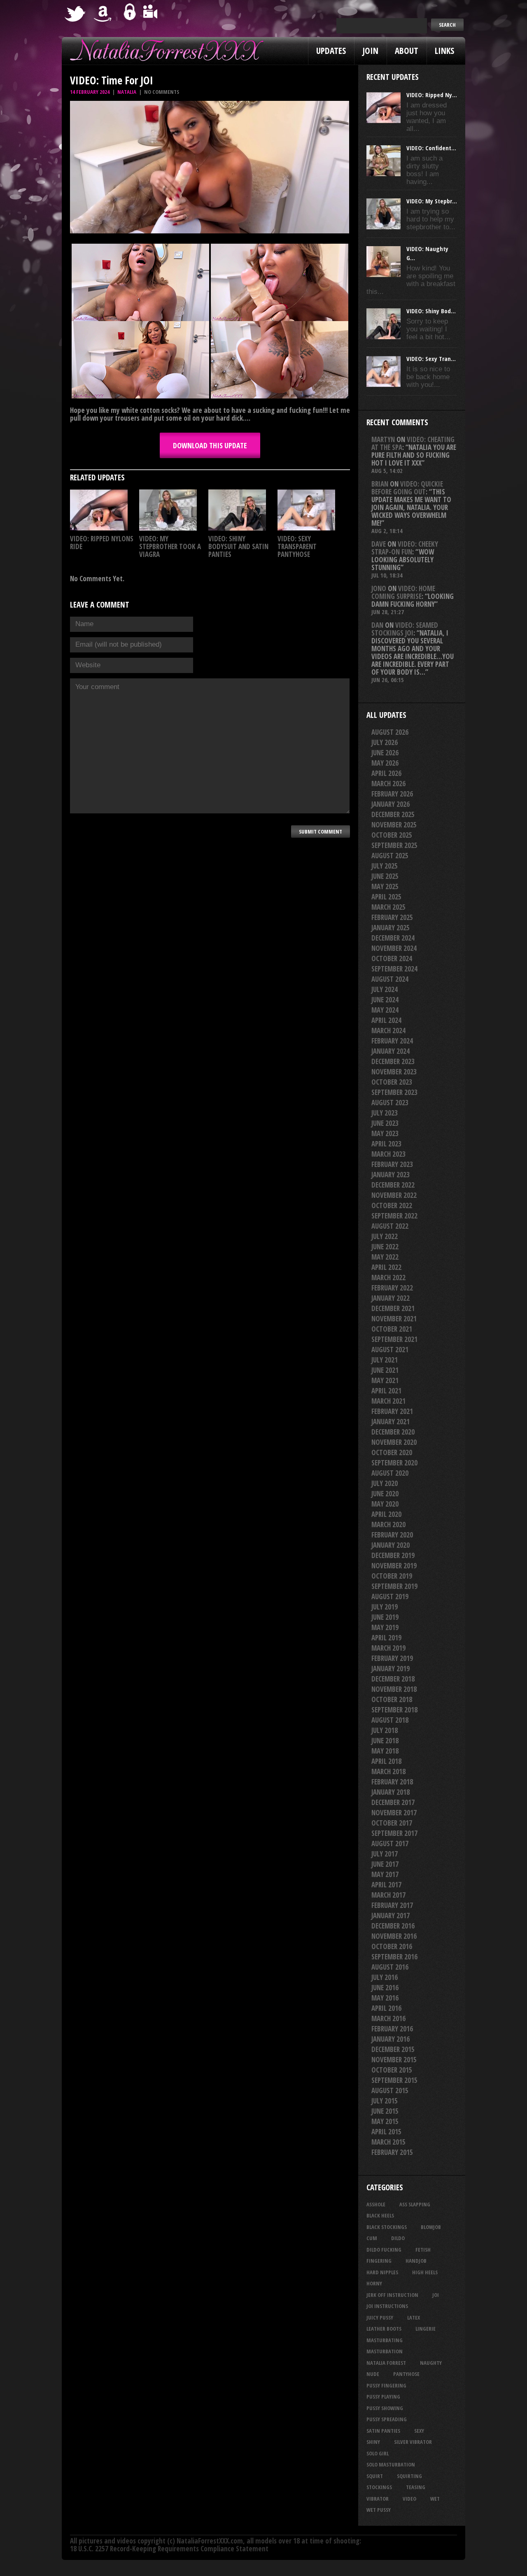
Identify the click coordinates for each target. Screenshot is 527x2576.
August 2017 (390, 1843)
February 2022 (392, 1288)
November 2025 (394, 825)
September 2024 (394, 969)
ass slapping (415, 2204)
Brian (380, 484)
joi (436, 2295)
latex (414, 2317)
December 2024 (393, 938)
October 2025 (392, 835)
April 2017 (386, 1885)
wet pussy (379, 2510)
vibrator (378, 2499)
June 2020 (385, 1494)
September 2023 (394, 1092)
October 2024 (392, 958)
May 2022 (385, 1257)
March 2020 (388, 1524)
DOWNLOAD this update (210, 445)
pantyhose (406, 2374)
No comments (162, 92)
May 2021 (385, 1380)
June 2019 (385, 1617)
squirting (409, 2476)
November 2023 (394, 1072)
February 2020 (392, 1535)
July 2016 (385, 1977)
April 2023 (386, 1144)
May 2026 (385, 763)
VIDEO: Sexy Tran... (431, 359)
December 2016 (393, 1926)
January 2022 (391, 1298)
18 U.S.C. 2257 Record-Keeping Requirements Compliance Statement (169, 2549)
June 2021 (385, 1370)
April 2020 (386, 1514)
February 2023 (392, 1164)
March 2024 (388, 1031)
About (407, 51)
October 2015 (392, 2070)
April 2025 (386, 897)
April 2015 (386, 2132)
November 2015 (394, 2060)
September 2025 (394, 845)
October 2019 (392, 1576)
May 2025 (385, 886)
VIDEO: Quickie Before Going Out (407, 488)
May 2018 (385, 1751)
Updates (331, 51)
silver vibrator (413, 2442)
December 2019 (393, 1555)
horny (374, 2283)
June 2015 (385, 2111)
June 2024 (385, 1000)
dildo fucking (384, 2250)
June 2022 (385, 1247)
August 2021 (390, 1350)
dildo (398, 2238)
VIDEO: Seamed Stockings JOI (405, 629)
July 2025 (385, 866)
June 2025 (385, 876)
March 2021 (388, 1401)
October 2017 (392, 1823)
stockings (379, 2487)
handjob (416, 2261)
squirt (375, 2476)
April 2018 (386, 1761)
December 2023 (393, 1061)
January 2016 (391, 2039)
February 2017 (392, 1905)
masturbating (385, 2340)
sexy (419, 2431)
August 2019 (390, 1597)
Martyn (383, 439)
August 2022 (390, 1226)
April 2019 (386, 1638)
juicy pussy (380, 2317)
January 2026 (391, 804)
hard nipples (382, 2272)
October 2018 (392, 1699)
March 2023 (388, 1154)
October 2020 (392, 1452)
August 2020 (390, 1473)
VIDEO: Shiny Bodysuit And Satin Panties (238, 546)
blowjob (431, 2227)
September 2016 (394, 1957)
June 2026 (385, 753)
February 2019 (392, 1658)
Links (444, 51)
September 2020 (394, 1463)
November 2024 (394, 948)
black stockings (387, 2227)
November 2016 (394, 1936)
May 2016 (385, 1998)
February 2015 (392, 2152)
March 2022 (388, 1278)
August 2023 (390, 1103)
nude (373, 2374)
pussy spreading (387, 2419)
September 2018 (394, 1710)
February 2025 (392, 917)
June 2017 (385, 1864)
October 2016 (392, 1946)
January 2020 (391, 1545)
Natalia (127, 92)
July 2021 (385, 1360)
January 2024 (391, 1051)
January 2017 (391, 1916)
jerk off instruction (392, 2295)
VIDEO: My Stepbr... (432, 201)
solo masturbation (391, 2464)
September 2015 (394, 2080)
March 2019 (388, 1648)
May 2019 (385, 1627)
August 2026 (390, 732)
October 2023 (392, 1082)
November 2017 (394, 1813)
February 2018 (392, 1782)
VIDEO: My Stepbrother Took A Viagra (170, 546)
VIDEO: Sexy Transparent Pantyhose (297, 546)
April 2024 (386, 1020)
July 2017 (385, 1854)
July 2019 (385, 1607)
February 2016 (392, 2029)
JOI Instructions (387, 2306)
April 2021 (386, 1391)
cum (372, 2238)
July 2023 (385, 1113)
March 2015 (388, 2142)
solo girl (378, 2453)
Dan (377, 625)
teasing (416, 2487)
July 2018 (385, 1730)
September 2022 (394, 1216)
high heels (425, 2272)
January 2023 (391, 1175)
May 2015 (385, 2121)
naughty (431, 2363)
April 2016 (386, 2008)
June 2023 (385, 1123)
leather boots (384, 2329)
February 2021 (392, 1411)
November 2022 (394, 1195)
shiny (373, 2442)
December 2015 (393, 2049)
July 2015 (385, 2101)
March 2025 (388, 907)
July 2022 (385, 1236)
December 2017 (393, 1802)
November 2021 (394, 1319)
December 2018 (393, 1679)
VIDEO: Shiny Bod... (431, 311)
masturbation (385, 2351)
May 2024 (385, 1010)
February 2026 (392, 794)
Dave (379, 544)
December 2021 (393, 1308)
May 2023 (385, 1133)
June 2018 (385, 1741)
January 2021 (391, 1422)
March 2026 (388, 784)
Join (370, 51)
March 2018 (388, 1771)
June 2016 (385, 1988)
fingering (379, 2261)
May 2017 (385, 1874)
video (409, 2499)
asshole (376, 2204)
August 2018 (390, 1720)
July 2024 (385, 989)
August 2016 (390, 1967)
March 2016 (388, 2018)
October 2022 (392, 1205)
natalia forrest (386, 2363)
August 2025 (390, 856)
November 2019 (394, 1566)
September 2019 (394, 1586)
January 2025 (391, 928)
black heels (380, 2215)
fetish (423, 2250)
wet (435, 2499)
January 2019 (391, 1669)
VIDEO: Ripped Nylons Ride (102, 543)
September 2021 (394, 1339)
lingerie (426, 2329)
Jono (379, 588)
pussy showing (385, 2408)
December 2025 (393, 814)
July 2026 (385, 742)
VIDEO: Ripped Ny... (432, 95)
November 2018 (394, 1689)
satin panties (383, 2431)
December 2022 (393, 1185)
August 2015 (390, 2090)
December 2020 (393, 1432)
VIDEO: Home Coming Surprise (403, 592)
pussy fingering (386, 2385)
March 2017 (388, 1895)
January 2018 (391, 1792)
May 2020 (385, 1504)
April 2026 (386, 773)
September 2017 (394, 1833)
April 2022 (386, 1267)
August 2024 (390, 979)
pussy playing (383, 2397)
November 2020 (394, 1442)
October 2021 (392, 1329)
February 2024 (392, 1041)
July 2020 (385, 1483)
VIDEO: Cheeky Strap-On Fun (405, 548)
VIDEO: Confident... (431, 148)
